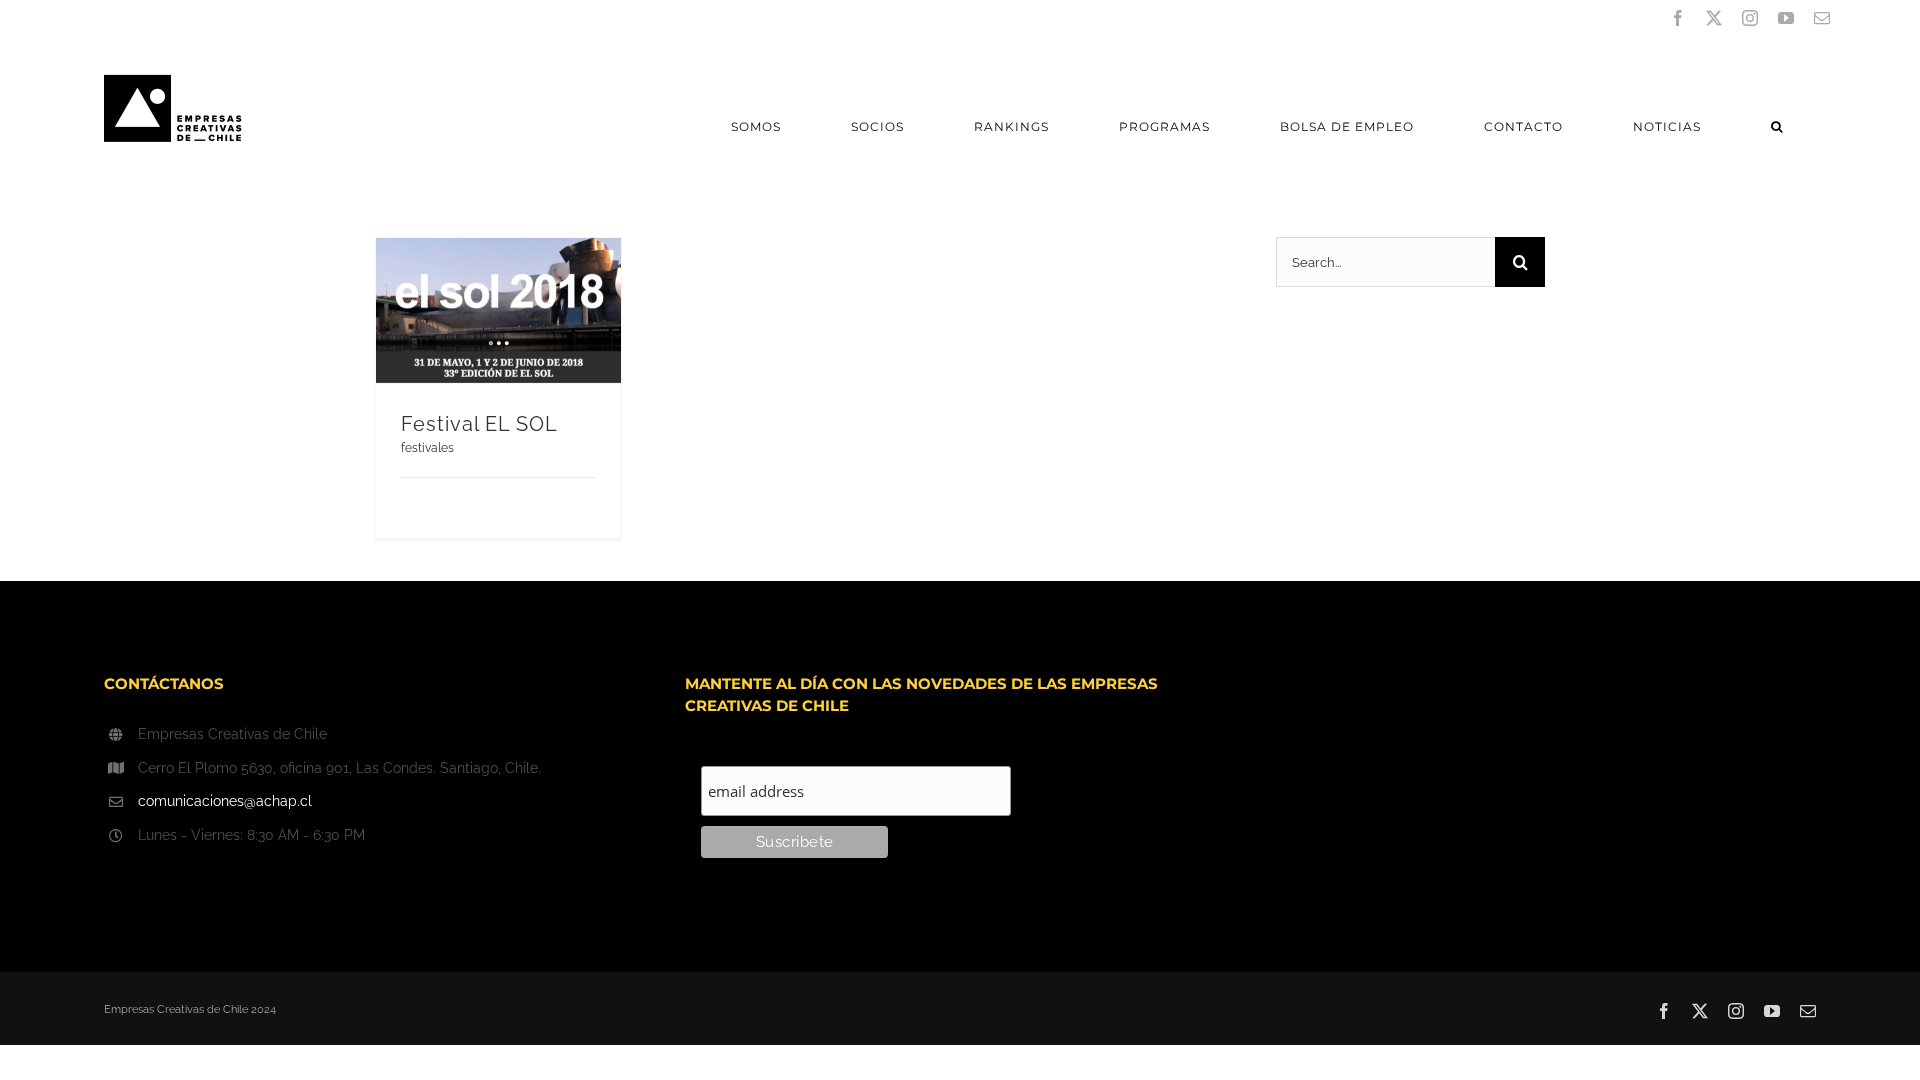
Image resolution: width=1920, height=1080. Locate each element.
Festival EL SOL (479, 424)
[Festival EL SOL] (498, 310)
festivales (427, 448)
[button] (1776, 126)
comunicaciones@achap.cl (225, 801)
